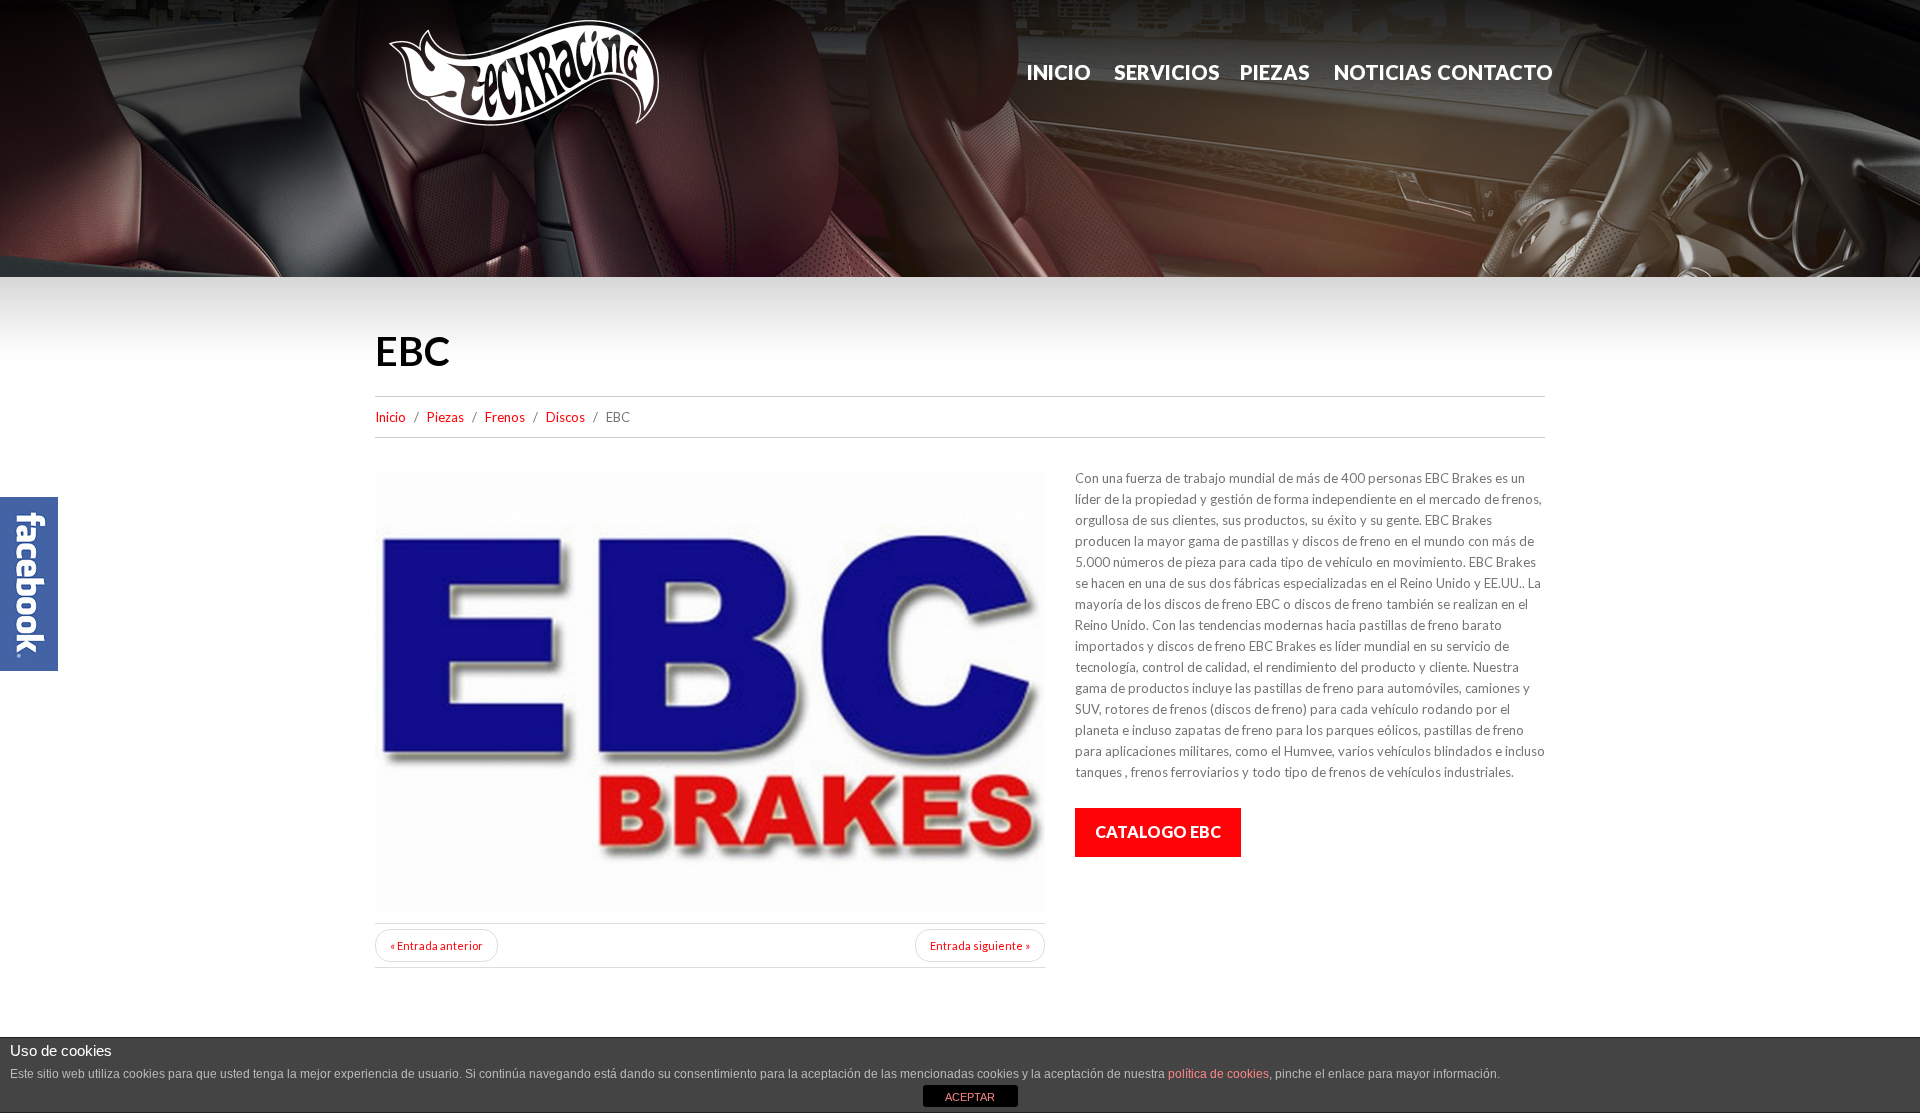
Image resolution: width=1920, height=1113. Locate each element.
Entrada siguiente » (980, 945)
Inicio (1059, 72)
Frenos (505, 417)
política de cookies (1218, 1074)
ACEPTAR (970, 1097)
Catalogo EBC (1158, 831)
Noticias (1383, 72)
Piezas (1275, 72)
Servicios (1167, 72)
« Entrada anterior (436, 945)
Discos (565, 417)
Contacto (1491, 72)
